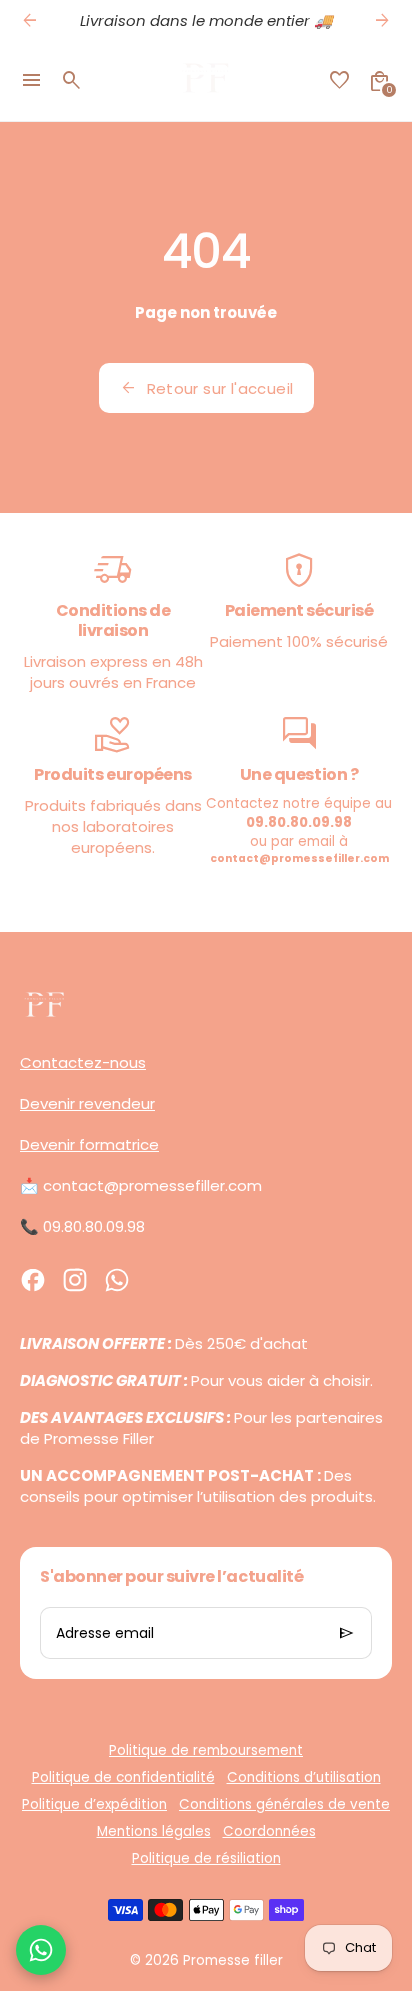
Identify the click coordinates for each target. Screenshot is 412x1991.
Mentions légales (154, 1831)
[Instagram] (75, 1280)
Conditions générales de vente (284, 1804)
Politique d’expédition (94, 1804)
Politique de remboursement (206, 1750)
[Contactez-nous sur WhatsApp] (41, 1950)
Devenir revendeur (87, 1103)
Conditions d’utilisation (304, 1777)
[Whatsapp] (117, 1280)
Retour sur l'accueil (206, 388)
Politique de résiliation (206, 1858)
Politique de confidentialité (123, 1777)
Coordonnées (269, 1831)
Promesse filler (233, 1960)
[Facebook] (33, 1280)
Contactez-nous (83, 1062)
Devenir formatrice (89, 1144)
